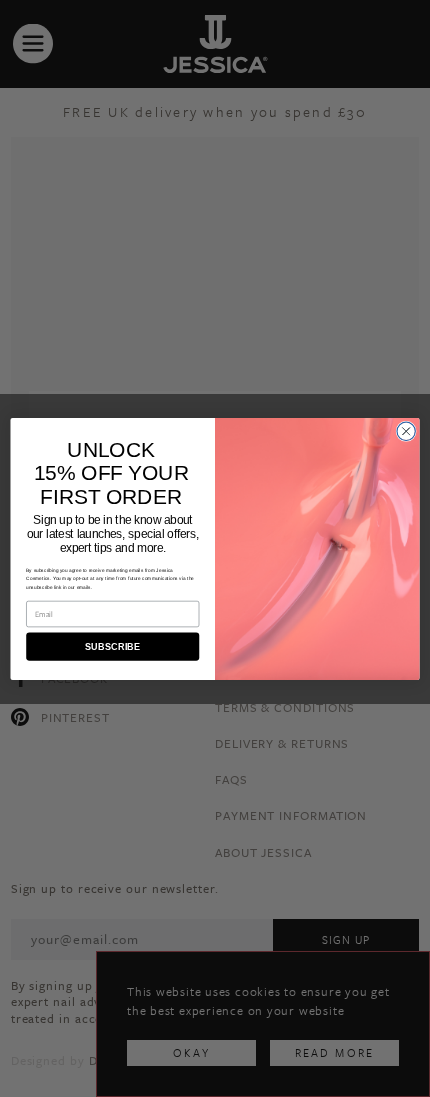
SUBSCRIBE (113, 646)
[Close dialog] (406, 431)
